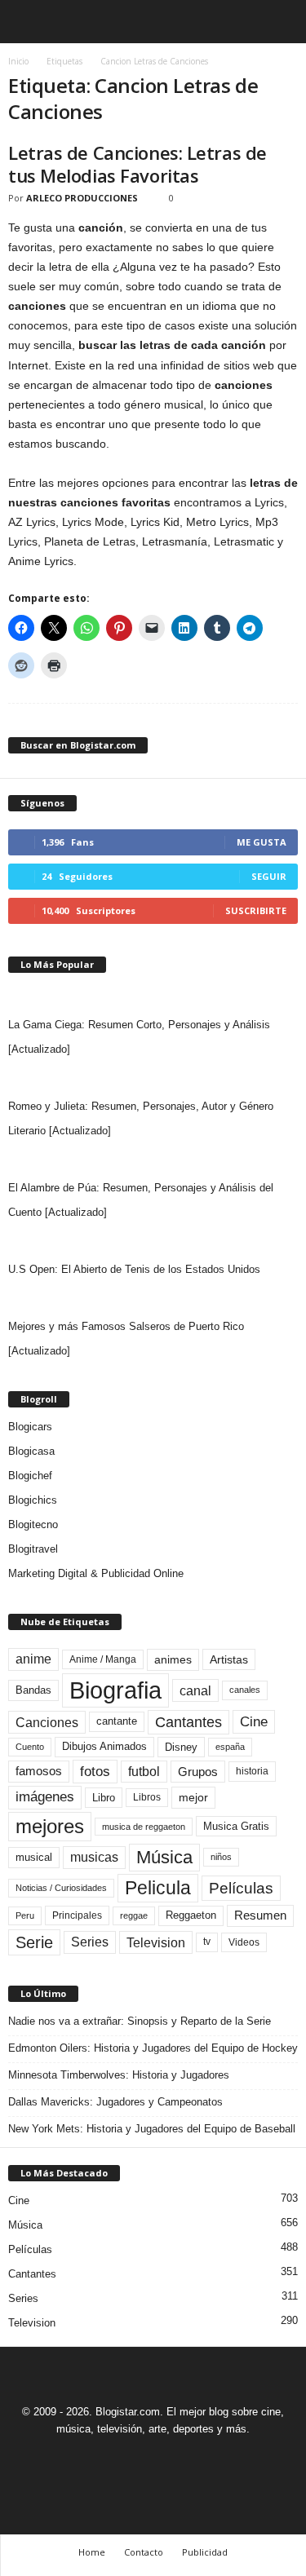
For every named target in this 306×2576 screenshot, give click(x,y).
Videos (244, 1942)
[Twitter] (174, 2459)
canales (245, 1690)
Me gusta (262, 842)
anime (33, 1659)
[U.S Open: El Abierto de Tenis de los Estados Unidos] (153, 1241)
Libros (147, 1797)
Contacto (144, 2552)
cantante (117, 1721)
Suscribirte (256, 910)
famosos (39, 1771)
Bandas (33, 1690)
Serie (34, 1942)
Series (90, 1942)
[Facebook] (99, 2459)
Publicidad (205, 2552)
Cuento (30, 1747)
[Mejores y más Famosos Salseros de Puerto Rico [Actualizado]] (153, 1298)
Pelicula (158, 1888)
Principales (77, 1915)
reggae (134, 1915)
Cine (254, 1721)
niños (221, 1857)
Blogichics (33, 1500)
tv (207, 1942)
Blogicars (30, 1427)
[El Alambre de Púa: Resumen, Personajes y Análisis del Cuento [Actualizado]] (153, 1160)
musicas (94, 1857)
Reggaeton (191, 1915)
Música (164, 1857)
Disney (181, 1747)
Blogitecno (33, 1524)
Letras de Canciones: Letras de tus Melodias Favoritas (137, 164)
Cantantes (188, 1722)
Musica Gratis (236, 1826)
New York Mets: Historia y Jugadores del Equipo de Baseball (152, 2129)
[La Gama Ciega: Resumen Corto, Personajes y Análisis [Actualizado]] (153, 996)
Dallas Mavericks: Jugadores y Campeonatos (115, 2102)
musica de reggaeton (144, 1827)
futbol (144, 1772)
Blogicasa (31, 1451)
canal (195, 1690)
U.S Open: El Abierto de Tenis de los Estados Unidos (134, 1269)
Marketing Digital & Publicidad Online (96, 1573)
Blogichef (30, 1476)
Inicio (18, 61)
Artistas (229, 1659)
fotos (95, 1772)
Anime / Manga (103, 1659)
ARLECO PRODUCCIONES (82, 198)
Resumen (260, 1915)
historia (252, 1771)
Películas (241, 1888)
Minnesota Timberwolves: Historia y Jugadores (119, 2075)
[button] (281, 22)
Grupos (198, 1772)
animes (173, 1659)
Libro (104, 1798)
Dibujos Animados (104, 1746)
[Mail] (136, 2459)
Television (156, 1942)
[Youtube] (210, 2459)
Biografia (115, 1690)
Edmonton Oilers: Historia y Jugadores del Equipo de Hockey (153, 2048)
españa (230, 1747)
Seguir (269, 876)
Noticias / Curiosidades (61, 1888)
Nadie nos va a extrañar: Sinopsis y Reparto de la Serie (140, 2021)
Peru (25, 1915)
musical (34, 1857)
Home (92, 2552)
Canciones (47, 1722)
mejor (193, 1797)
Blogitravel (33, 1549)
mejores (50, 1826)
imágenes (45, 1797)
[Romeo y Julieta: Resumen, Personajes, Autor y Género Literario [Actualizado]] (153, 1078)
